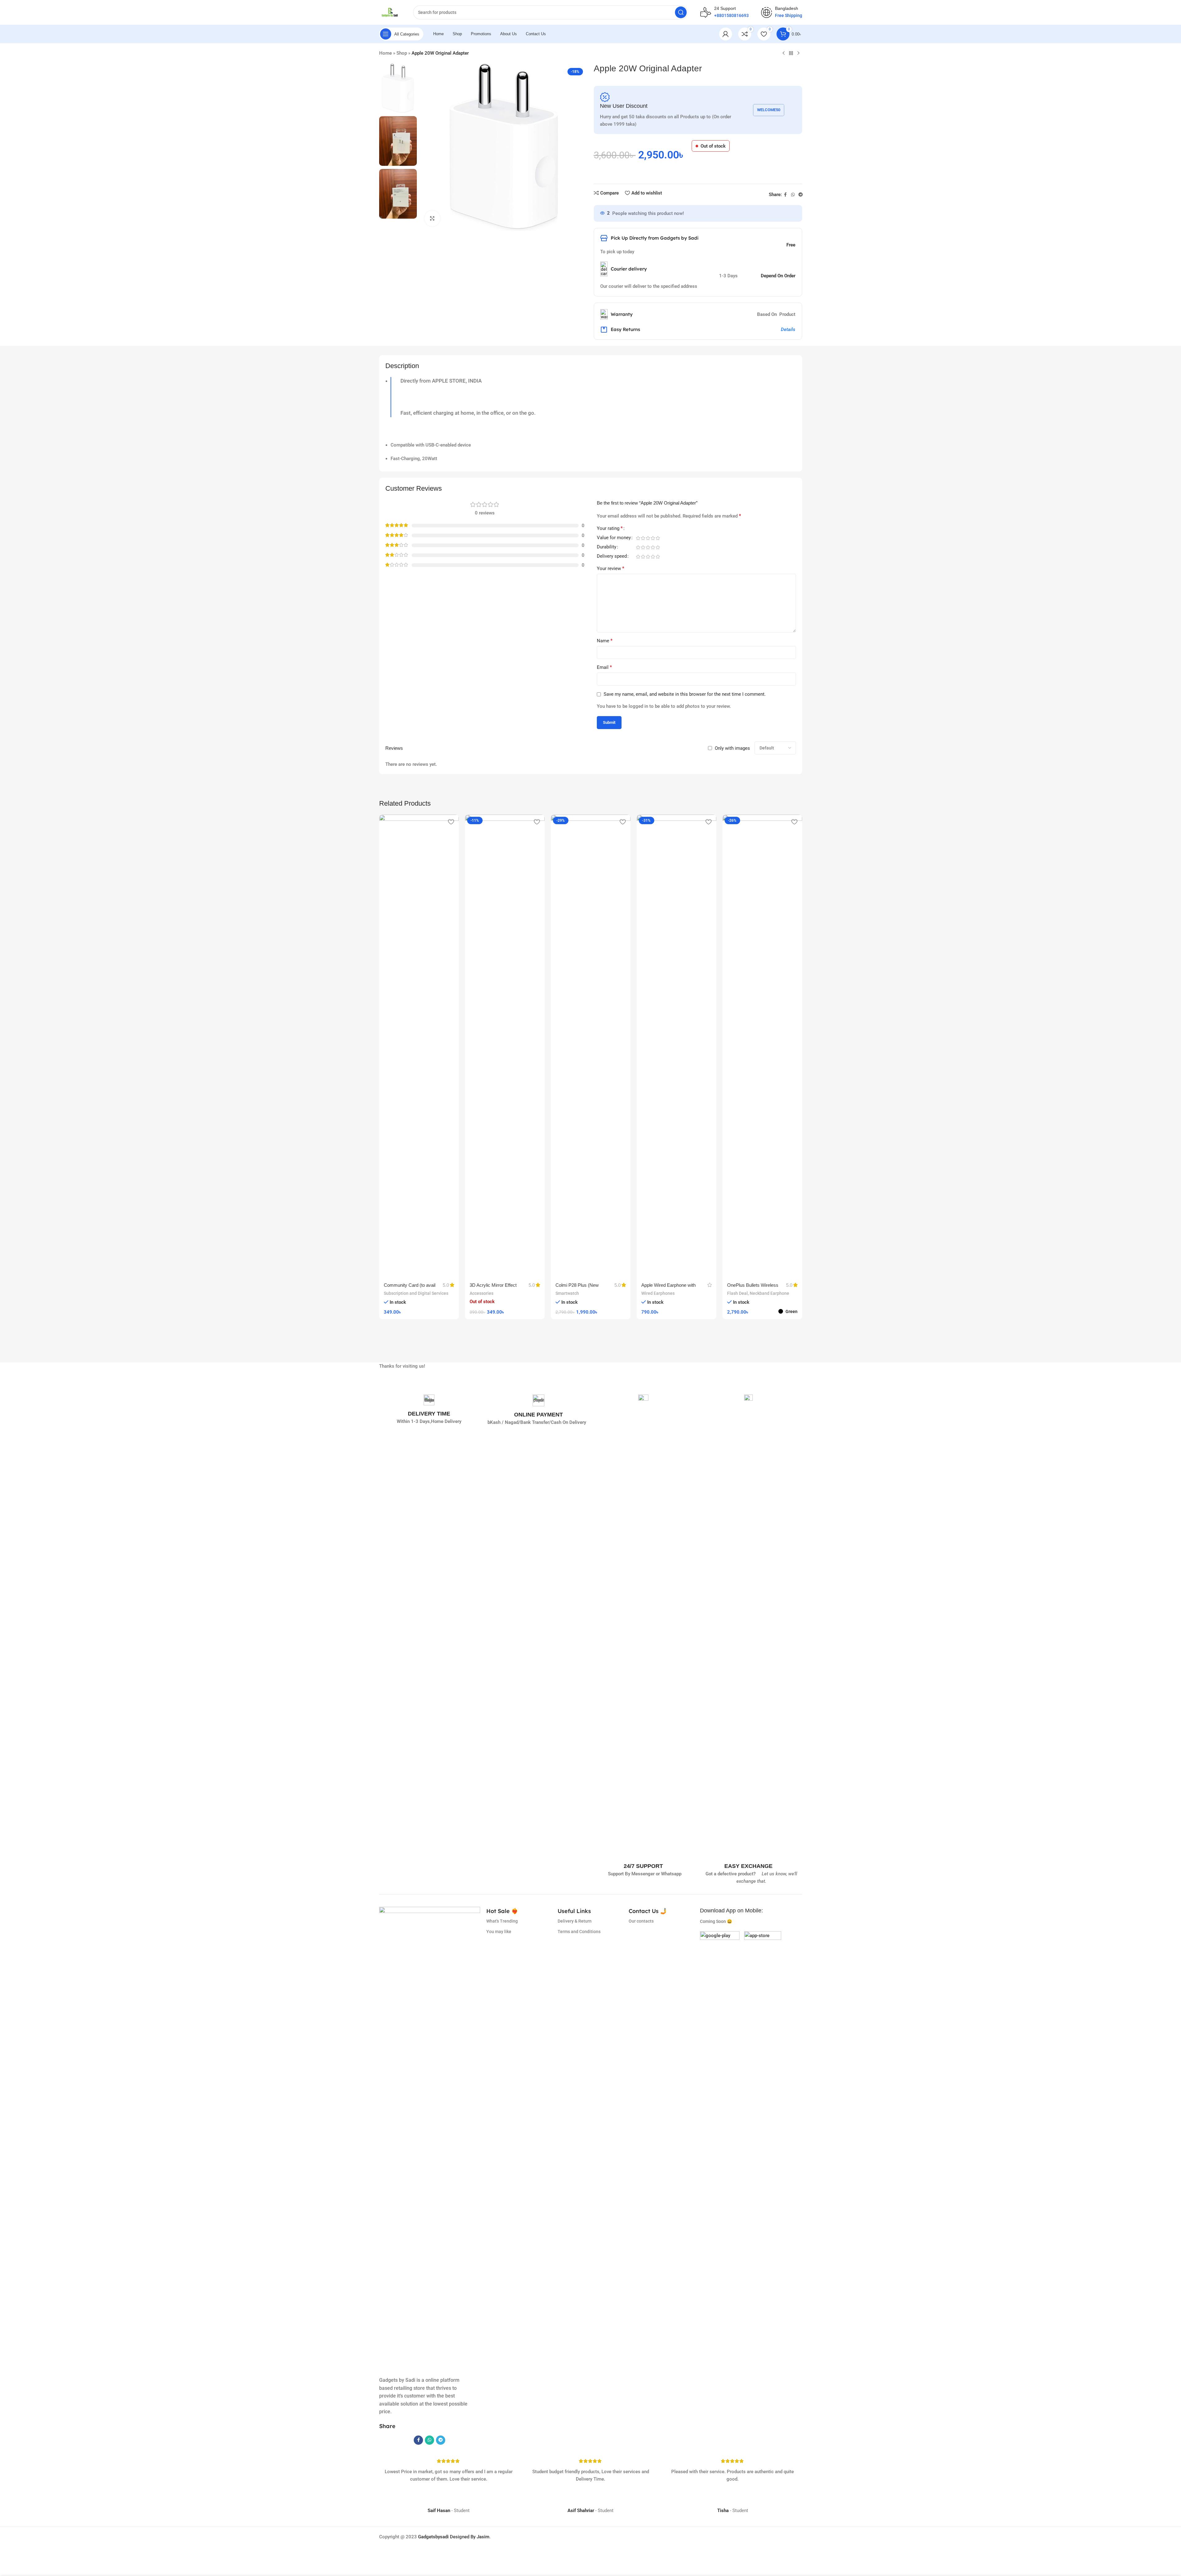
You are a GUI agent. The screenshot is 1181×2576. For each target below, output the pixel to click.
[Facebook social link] (785, 195)
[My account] (726, 34)
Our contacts (641, 1921)
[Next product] (798, 53)
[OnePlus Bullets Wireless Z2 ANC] (762, 1046)
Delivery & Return (575, 1921)
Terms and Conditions (579, 1932)
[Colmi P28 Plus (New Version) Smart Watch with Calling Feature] (591, 1046)
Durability (607, 547)
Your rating (610, 529)
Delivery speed (612, 556)
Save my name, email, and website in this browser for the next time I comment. (685, 694)
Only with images (732, 748)
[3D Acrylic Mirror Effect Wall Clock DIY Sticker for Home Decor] (505, 1046)
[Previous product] (784, 53)
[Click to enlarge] (432, 218)
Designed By (447, 2537)
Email (604, 667)
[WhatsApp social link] (793, 195)
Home (385, 53)
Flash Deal (737, 1293)
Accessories (482, 1293)
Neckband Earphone (769, 1293)
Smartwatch (567, 1293)
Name (605, 641)
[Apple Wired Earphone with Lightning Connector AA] (676, 1046)
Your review (611, 568)
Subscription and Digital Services (416, 1293)
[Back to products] (791, 53)
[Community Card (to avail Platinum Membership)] (419, 1046)
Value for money (614, 538)
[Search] (681, 12)
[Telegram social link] (801, 195)
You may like (499, 1932)
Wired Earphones (658, 1293)
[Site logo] (390, 12)
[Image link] (720, 1951)
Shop (402, 53)
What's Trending (502, 1921)
